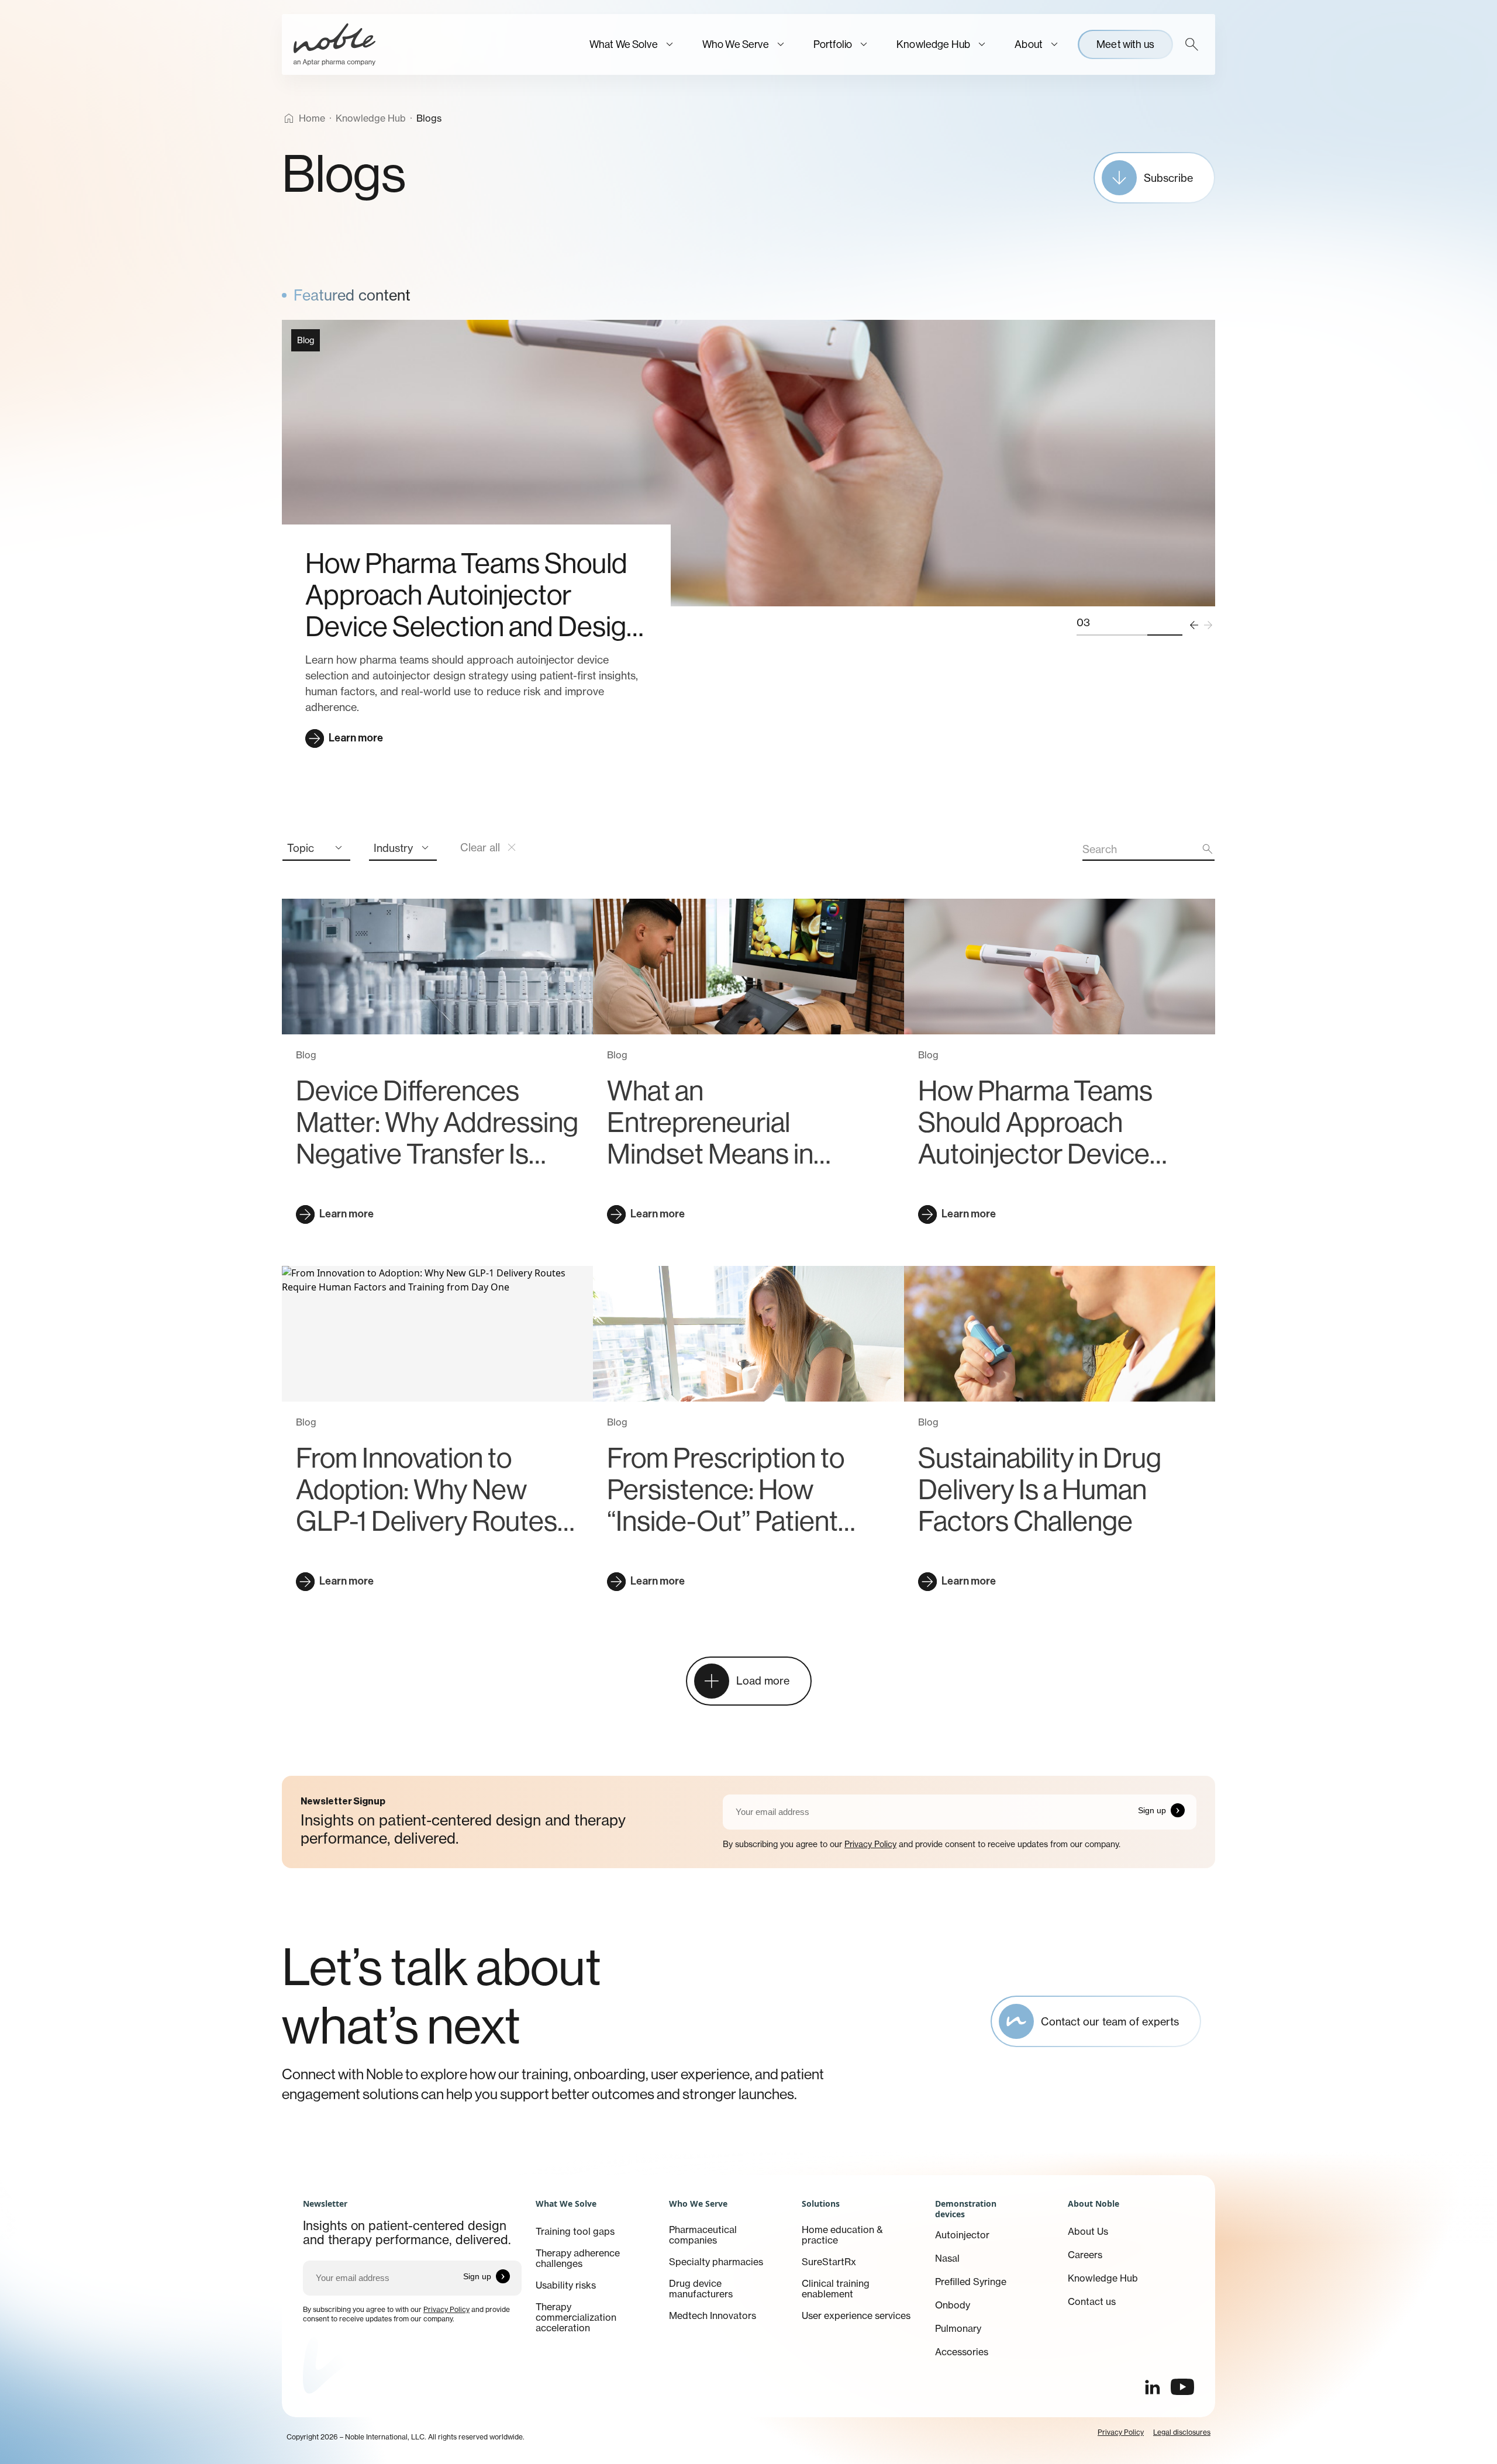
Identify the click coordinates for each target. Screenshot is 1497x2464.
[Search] (1192, 44)
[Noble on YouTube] (1182, 2387)
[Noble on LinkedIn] (1152, 2387)
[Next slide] (1208, 625)
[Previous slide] (1194, 625)
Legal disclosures (1182, 2432)
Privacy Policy (870, 1844)
